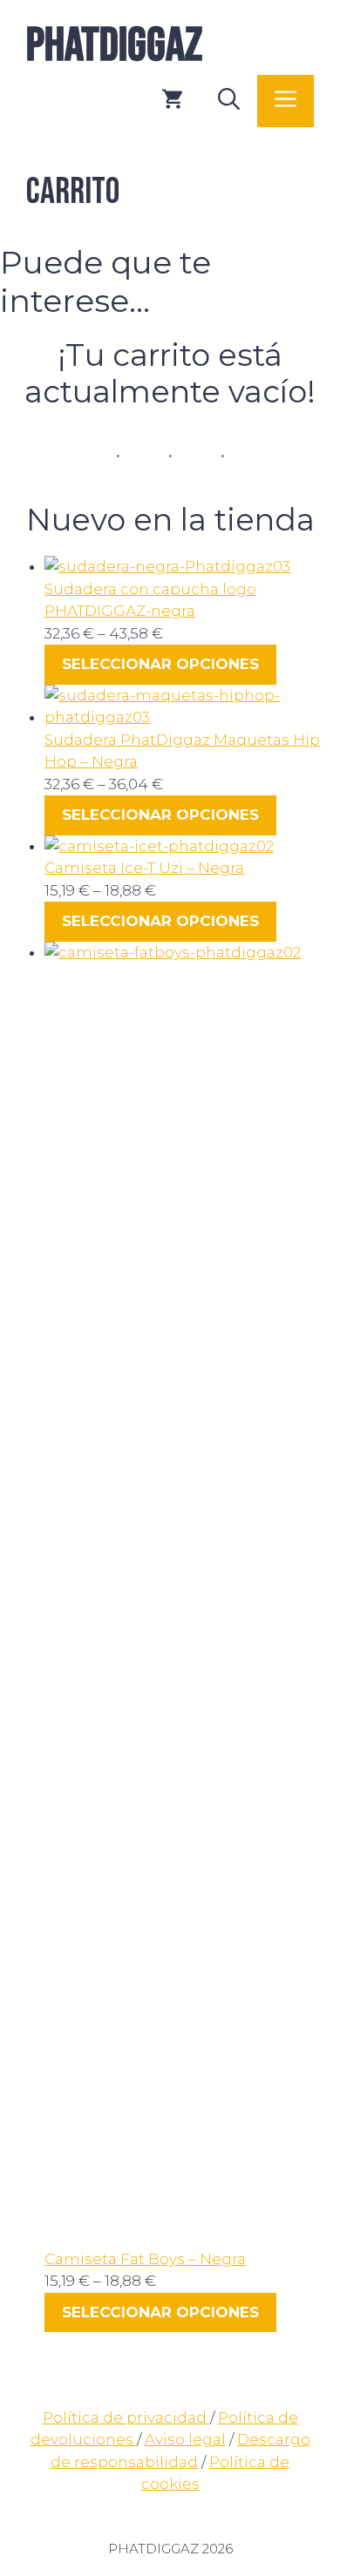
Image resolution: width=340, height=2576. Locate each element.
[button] (229, 101)
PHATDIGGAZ (114, 46)
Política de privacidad (126, 2417)
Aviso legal (185, 2439)
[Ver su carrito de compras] (172, 101)
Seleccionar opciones (160, 664)
